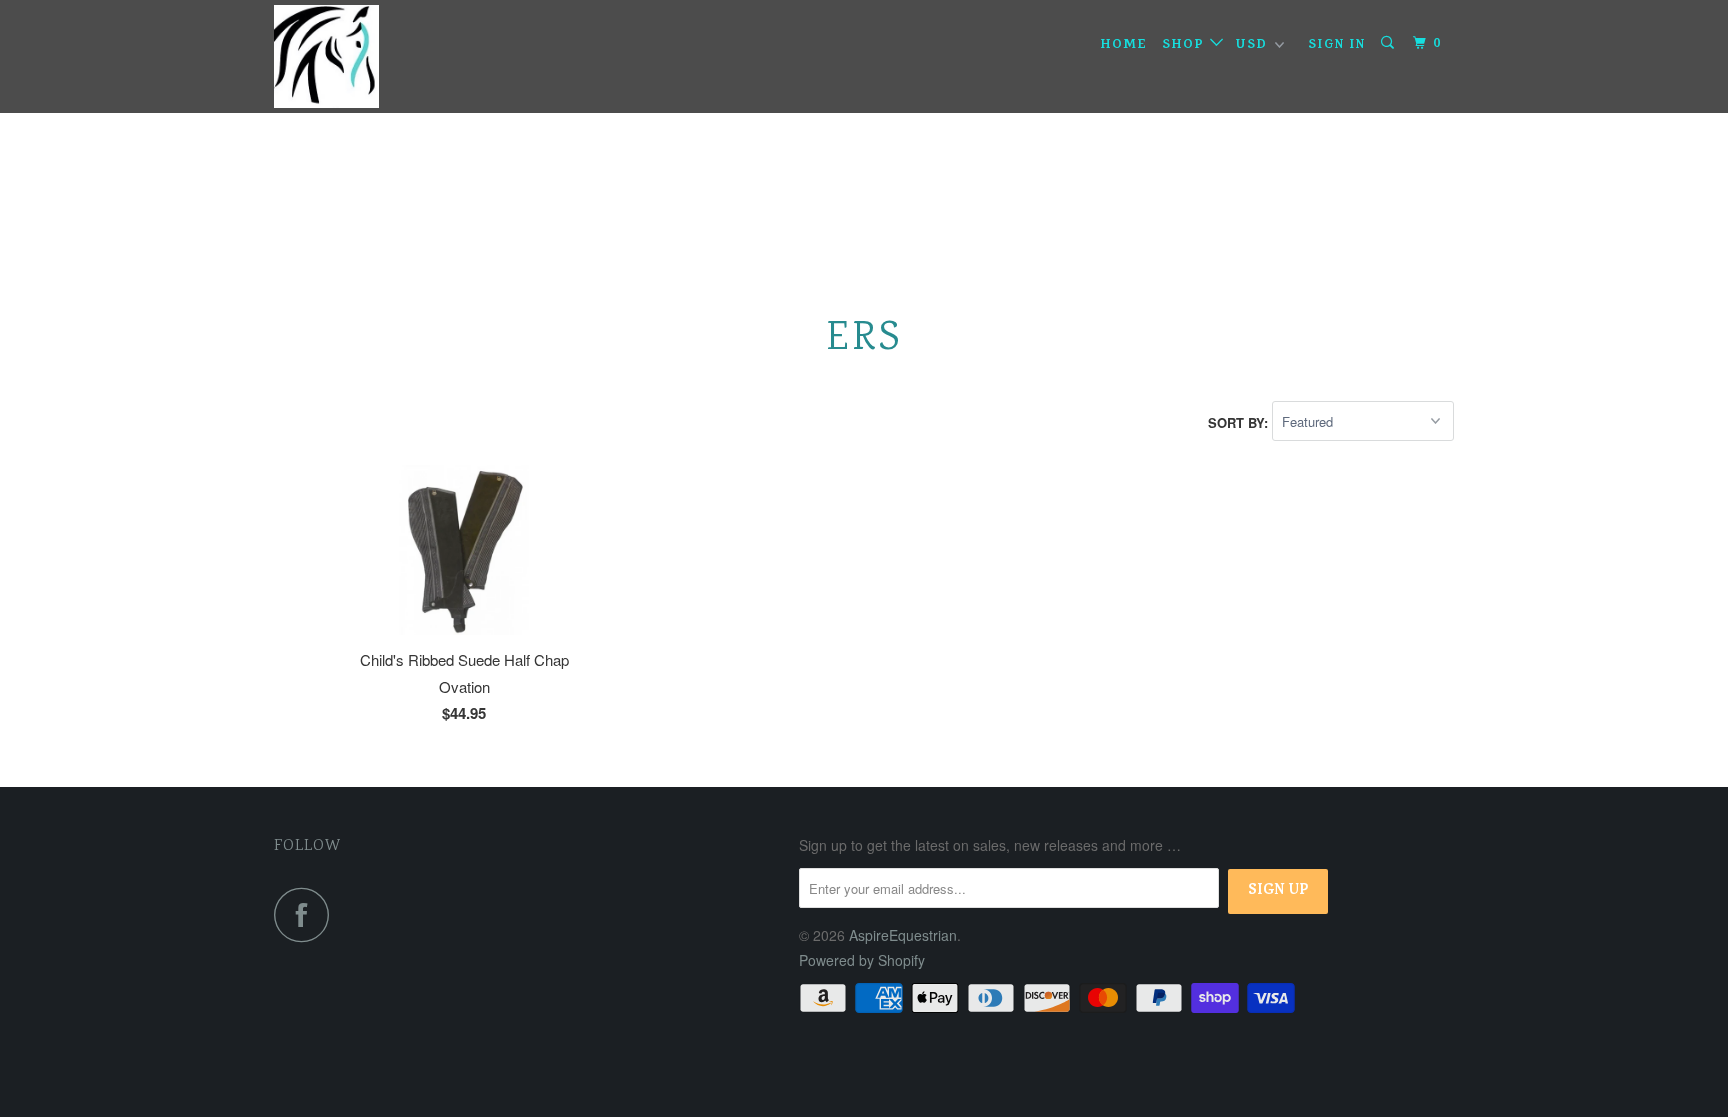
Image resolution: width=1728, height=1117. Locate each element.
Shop (1186, 45)
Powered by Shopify (862, 960)
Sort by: (1240, 421)
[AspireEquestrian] (376, 56)
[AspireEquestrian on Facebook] (307, 914)
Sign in (1337, 45)
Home (1124, 45)
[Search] (1390, 44)
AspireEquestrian (903, 935)
